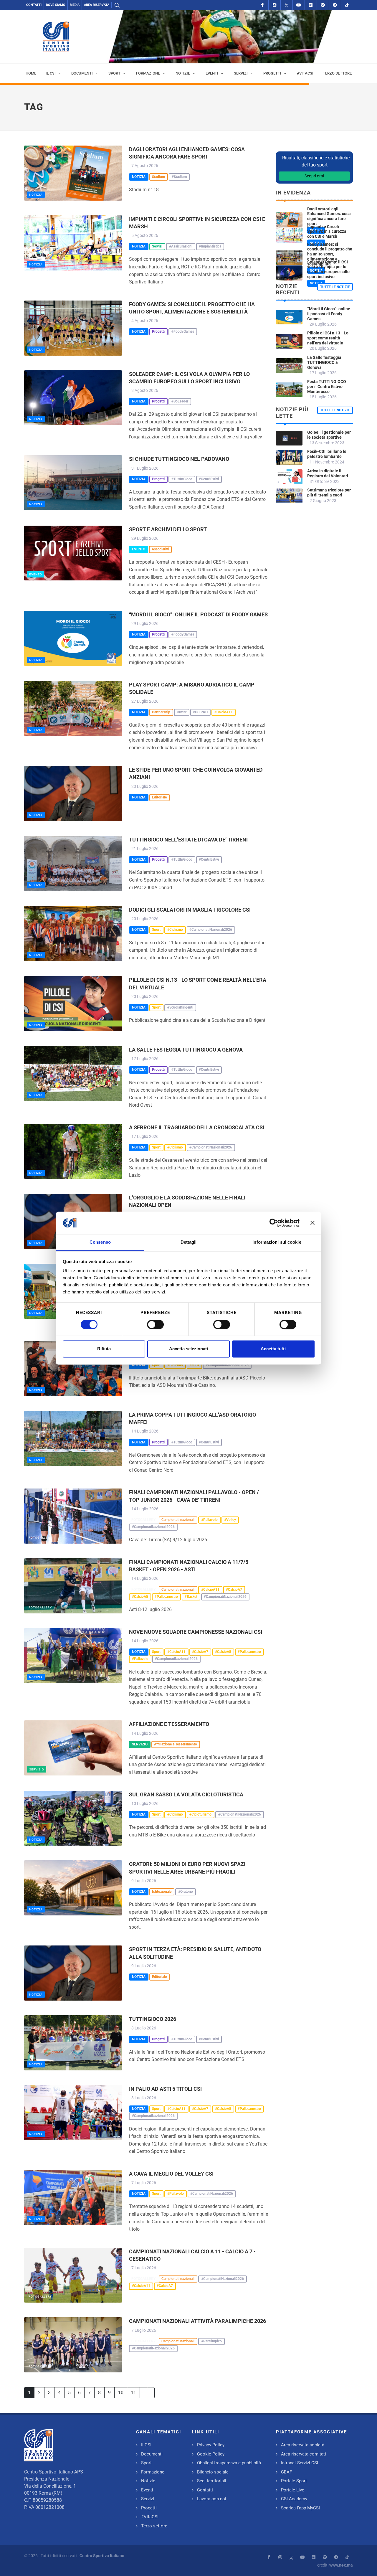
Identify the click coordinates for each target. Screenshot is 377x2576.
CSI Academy (294, 2499)
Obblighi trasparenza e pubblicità (229, 2463)
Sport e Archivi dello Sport (168, 529)
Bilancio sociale (213, 2472)
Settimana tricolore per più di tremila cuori (329, 492)
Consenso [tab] (100, 1242)
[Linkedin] (311, 5)
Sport (146, 2463)
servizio (37, 1769)
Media (75, 5)
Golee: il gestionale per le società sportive (329, 435)
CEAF (286, 2472)
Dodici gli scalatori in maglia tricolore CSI (190, 910)
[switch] (155, 1324)
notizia (36, 195)
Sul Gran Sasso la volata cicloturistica (186, 1794)
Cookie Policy (211, 2454)
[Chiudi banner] (312, 1223)
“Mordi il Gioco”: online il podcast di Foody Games (198, 614)
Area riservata (97, 5)
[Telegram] (335, 5)
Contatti (34, 5)
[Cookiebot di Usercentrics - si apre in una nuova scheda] (274, 1223)
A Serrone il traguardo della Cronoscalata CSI (197, 1127)
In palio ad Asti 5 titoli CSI (165, 2089)
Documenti (152, 2454)
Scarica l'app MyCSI (300, 2508)
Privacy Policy (211, 2445)
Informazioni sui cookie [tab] (277, 1242)
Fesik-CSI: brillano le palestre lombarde (327, 454)
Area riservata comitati (304, 2454)
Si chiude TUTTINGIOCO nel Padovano (179, 459)
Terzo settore (154, 2526)
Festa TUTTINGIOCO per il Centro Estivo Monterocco (327, 387)
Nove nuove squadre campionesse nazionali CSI (196, 1632)
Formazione (153, 2472)
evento (36, 574)
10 (121, 2393)
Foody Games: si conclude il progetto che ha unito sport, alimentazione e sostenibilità (330, 254)
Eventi (147, 2490)
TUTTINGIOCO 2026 (153, 2019)
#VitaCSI (150, 2517)
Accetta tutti (273, 1349)
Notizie (148, 2481)
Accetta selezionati (188, 1349)
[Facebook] (262, 5)
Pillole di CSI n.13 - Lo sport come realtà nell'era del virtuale (328, 338)
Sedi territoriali (212, 2481)
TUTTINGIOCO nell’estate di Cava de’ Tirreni (188, 840)
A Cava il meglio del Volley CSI (171, 2174)
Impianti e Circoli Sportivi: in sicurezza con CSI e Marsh (327, 232)
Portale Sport (294, 2481)
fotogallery (40, 1538)
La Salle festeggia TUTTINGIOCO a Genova (186, 1050)
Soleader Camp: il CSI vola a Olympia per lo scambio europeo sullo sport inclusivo (328, 269)
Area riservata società (303, 2445)
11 (133, 2393)
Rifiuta (104, 1349)
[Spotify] (323, 5)
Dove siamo (56, 5)
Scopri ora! (314, 176)
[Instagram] (275, 5)
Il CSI (146, 2445)
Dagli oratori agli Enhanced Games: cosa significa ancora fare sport (329, 216)
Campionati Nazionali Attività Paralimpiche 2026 (197, 2321)
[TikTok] (347, 5)
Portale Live (293, 2490)
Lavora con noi (212, 2499)
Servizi (148, 2499)
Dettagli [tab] (189, 1242)
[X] (287, 5)
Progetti (149, 2508)
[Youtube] (299, 5)
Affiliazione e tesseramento (169, 1724)
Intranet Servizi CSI (300, 2463)
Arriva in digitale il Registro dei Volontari (328, 473)
